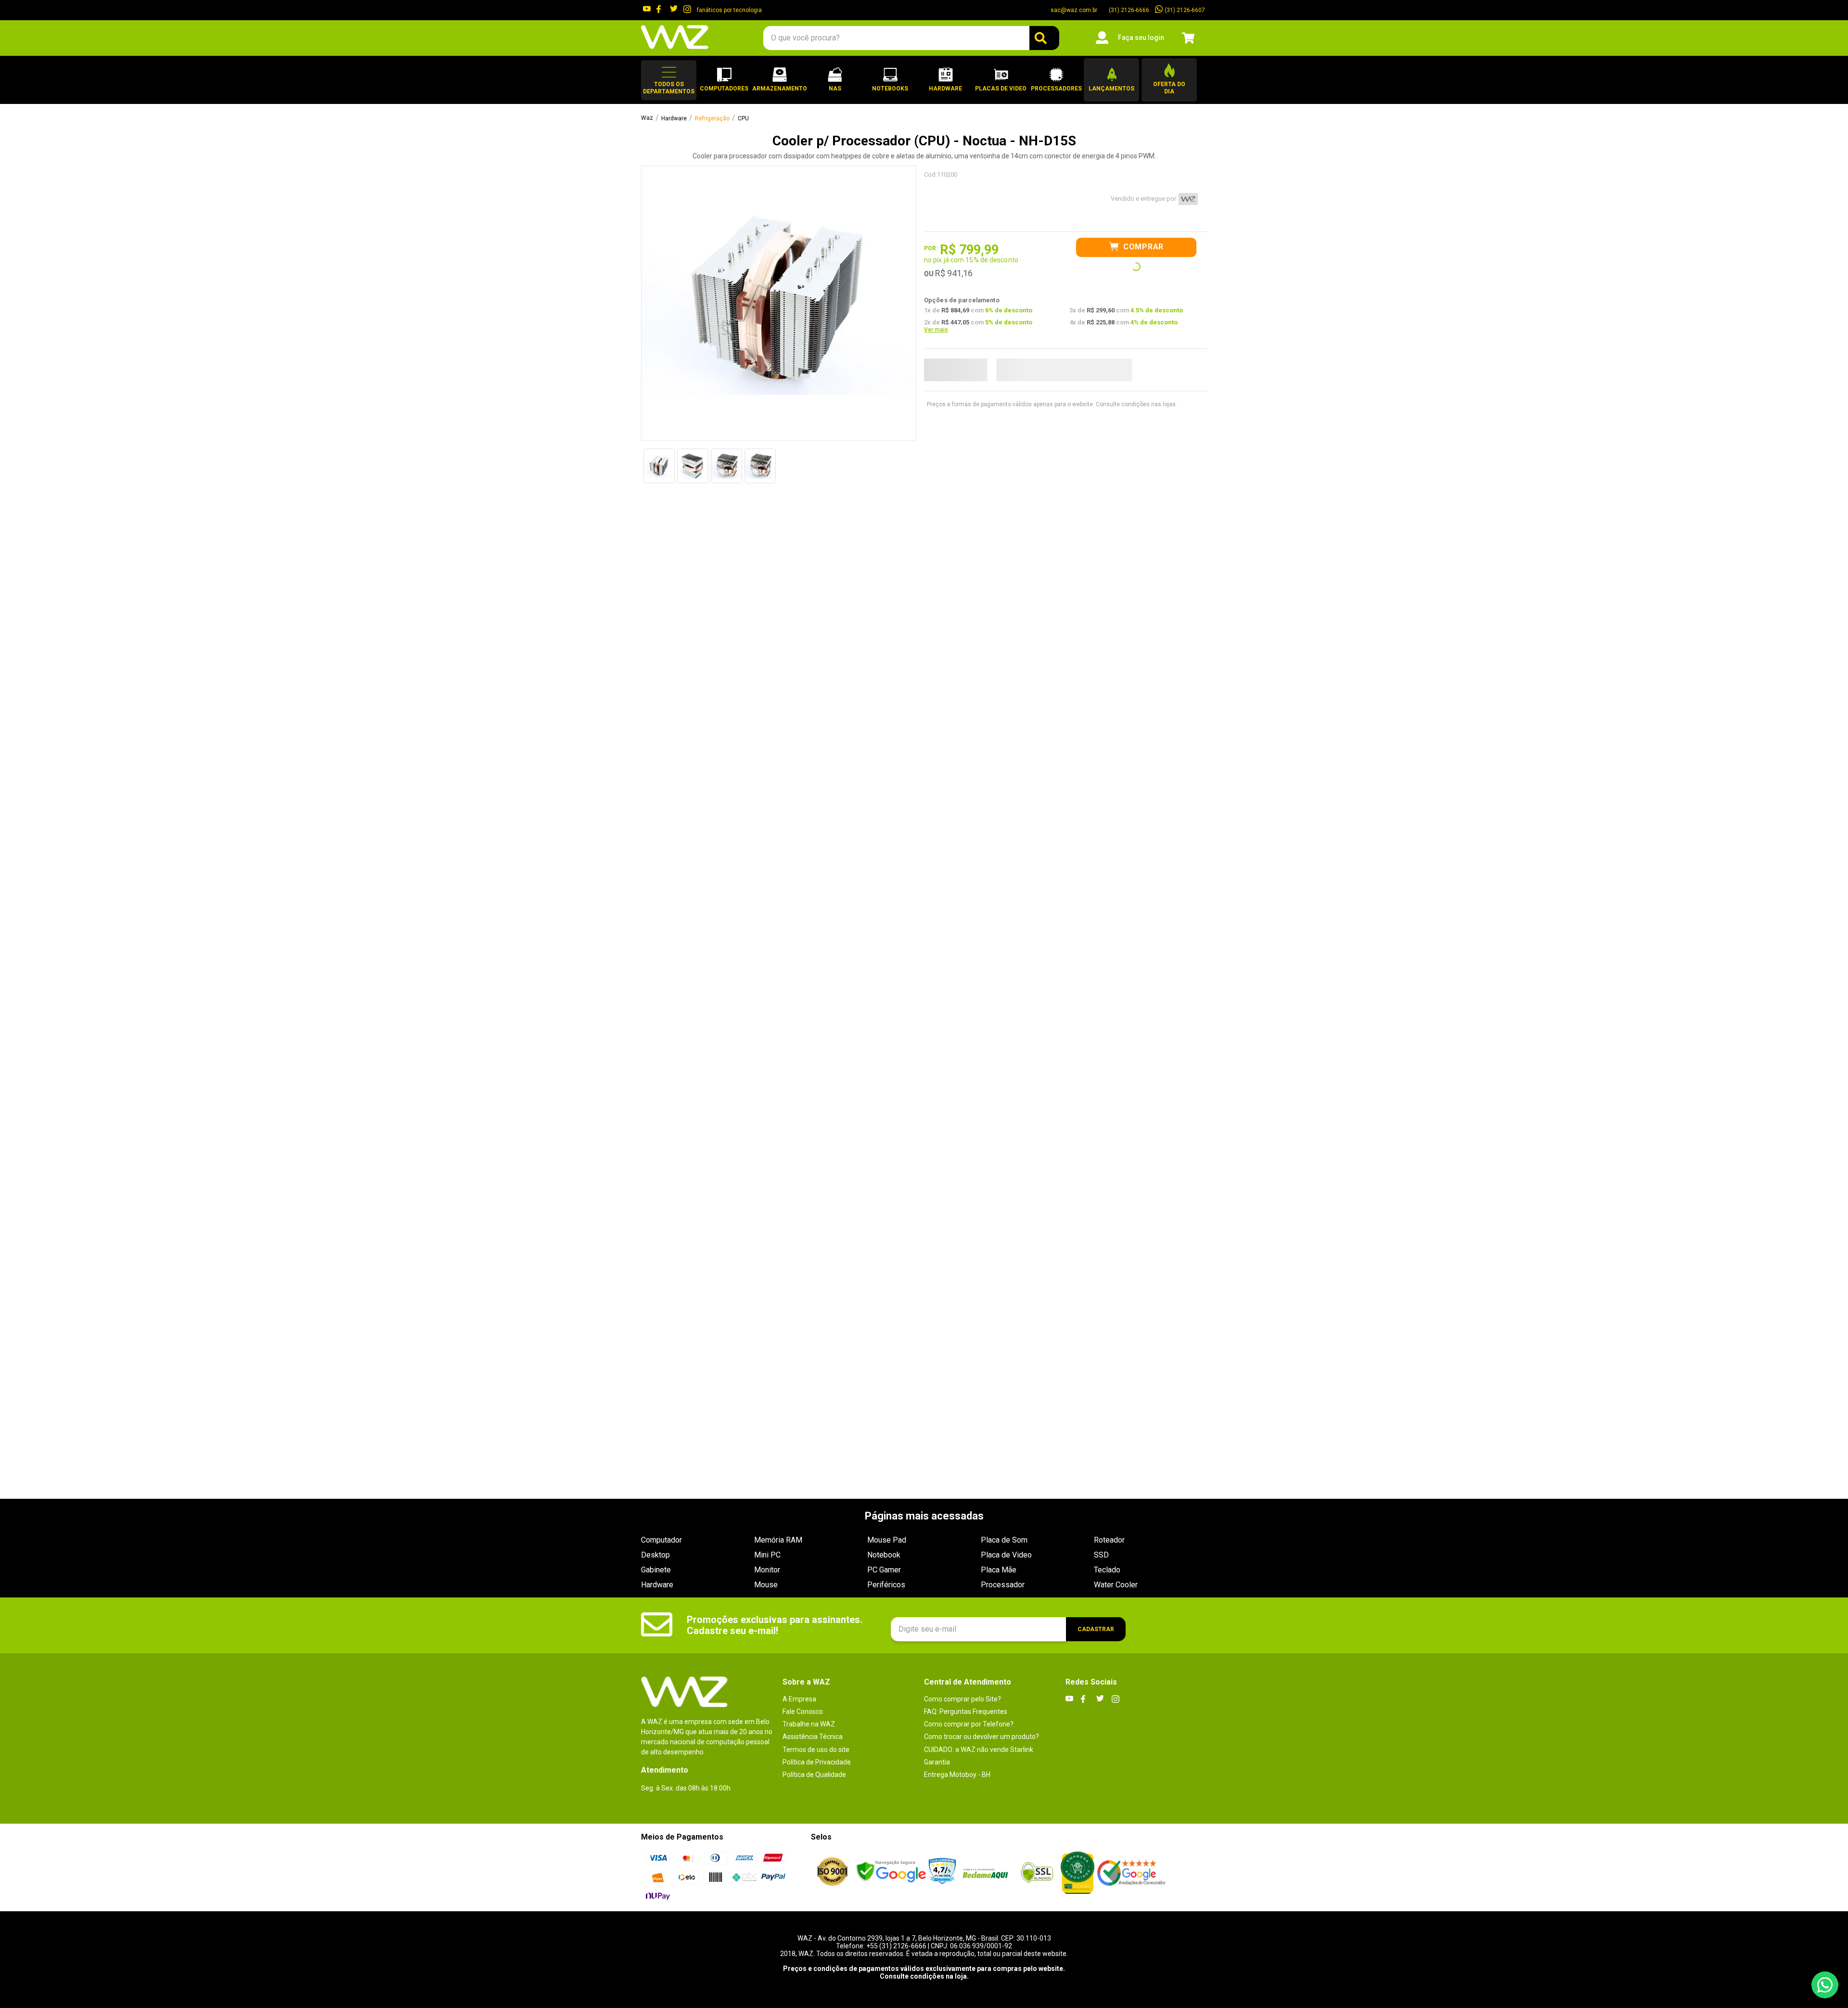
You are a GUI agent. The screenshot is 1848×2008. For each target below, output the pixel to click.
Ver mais (936, 307)
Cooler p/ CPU (756, 119)
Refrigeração (712, 119)
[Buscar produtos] (1044, 38)
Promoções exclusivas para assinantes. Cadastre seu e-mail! (775, 1625)
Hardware (674, 119)
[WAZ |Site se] (891, 1873)
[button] (669, 80)
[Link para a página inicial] (647, 118)
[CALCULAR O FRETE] (1042, 363)
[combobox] (911, 38)
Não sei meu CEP (1103, 363)
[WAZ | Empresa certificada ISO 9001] (832, 1872)
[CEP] (965, 353)
